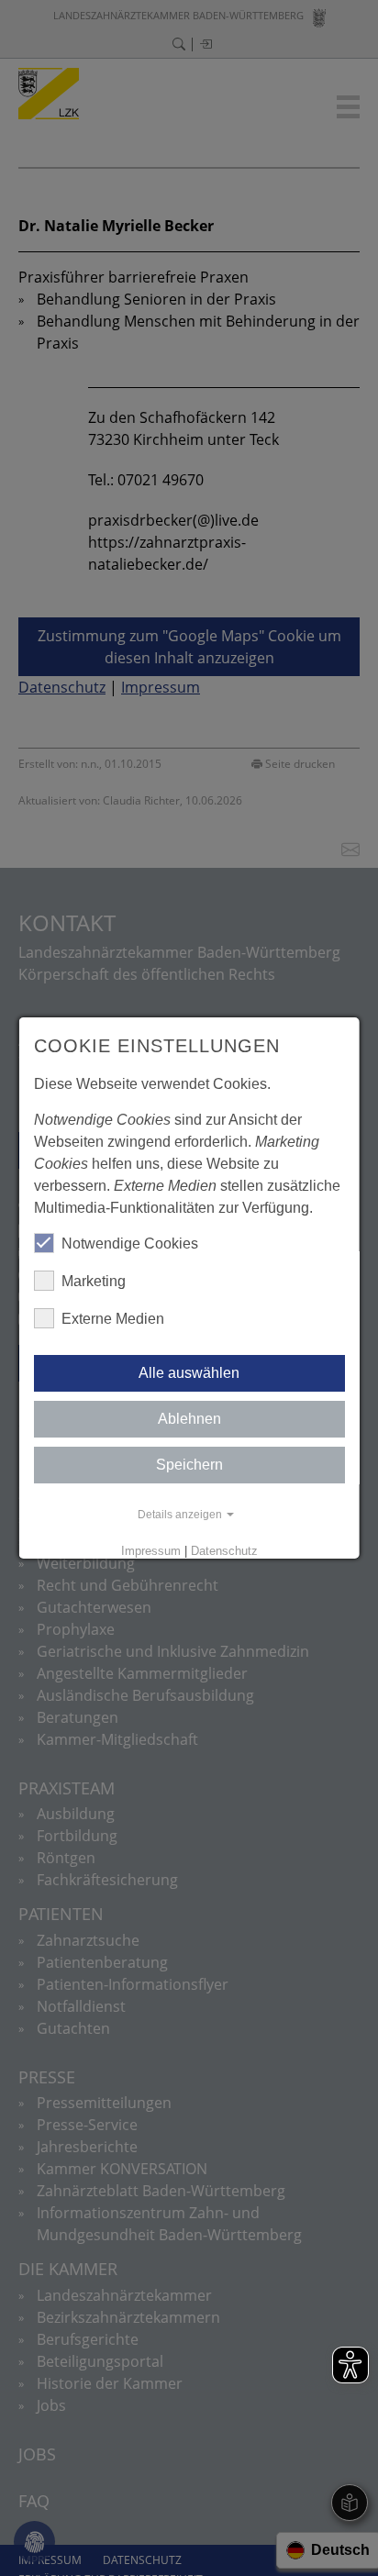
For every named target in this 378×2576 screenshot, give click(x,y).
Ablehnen (189, 1419)
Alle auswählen (189, 1373)
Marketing (94, 1281)
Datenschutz (223, 1551)
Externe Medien (113, 1319)
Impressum (150, 1551)
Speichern (189, 1465)
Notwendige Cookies (130, 1244)
